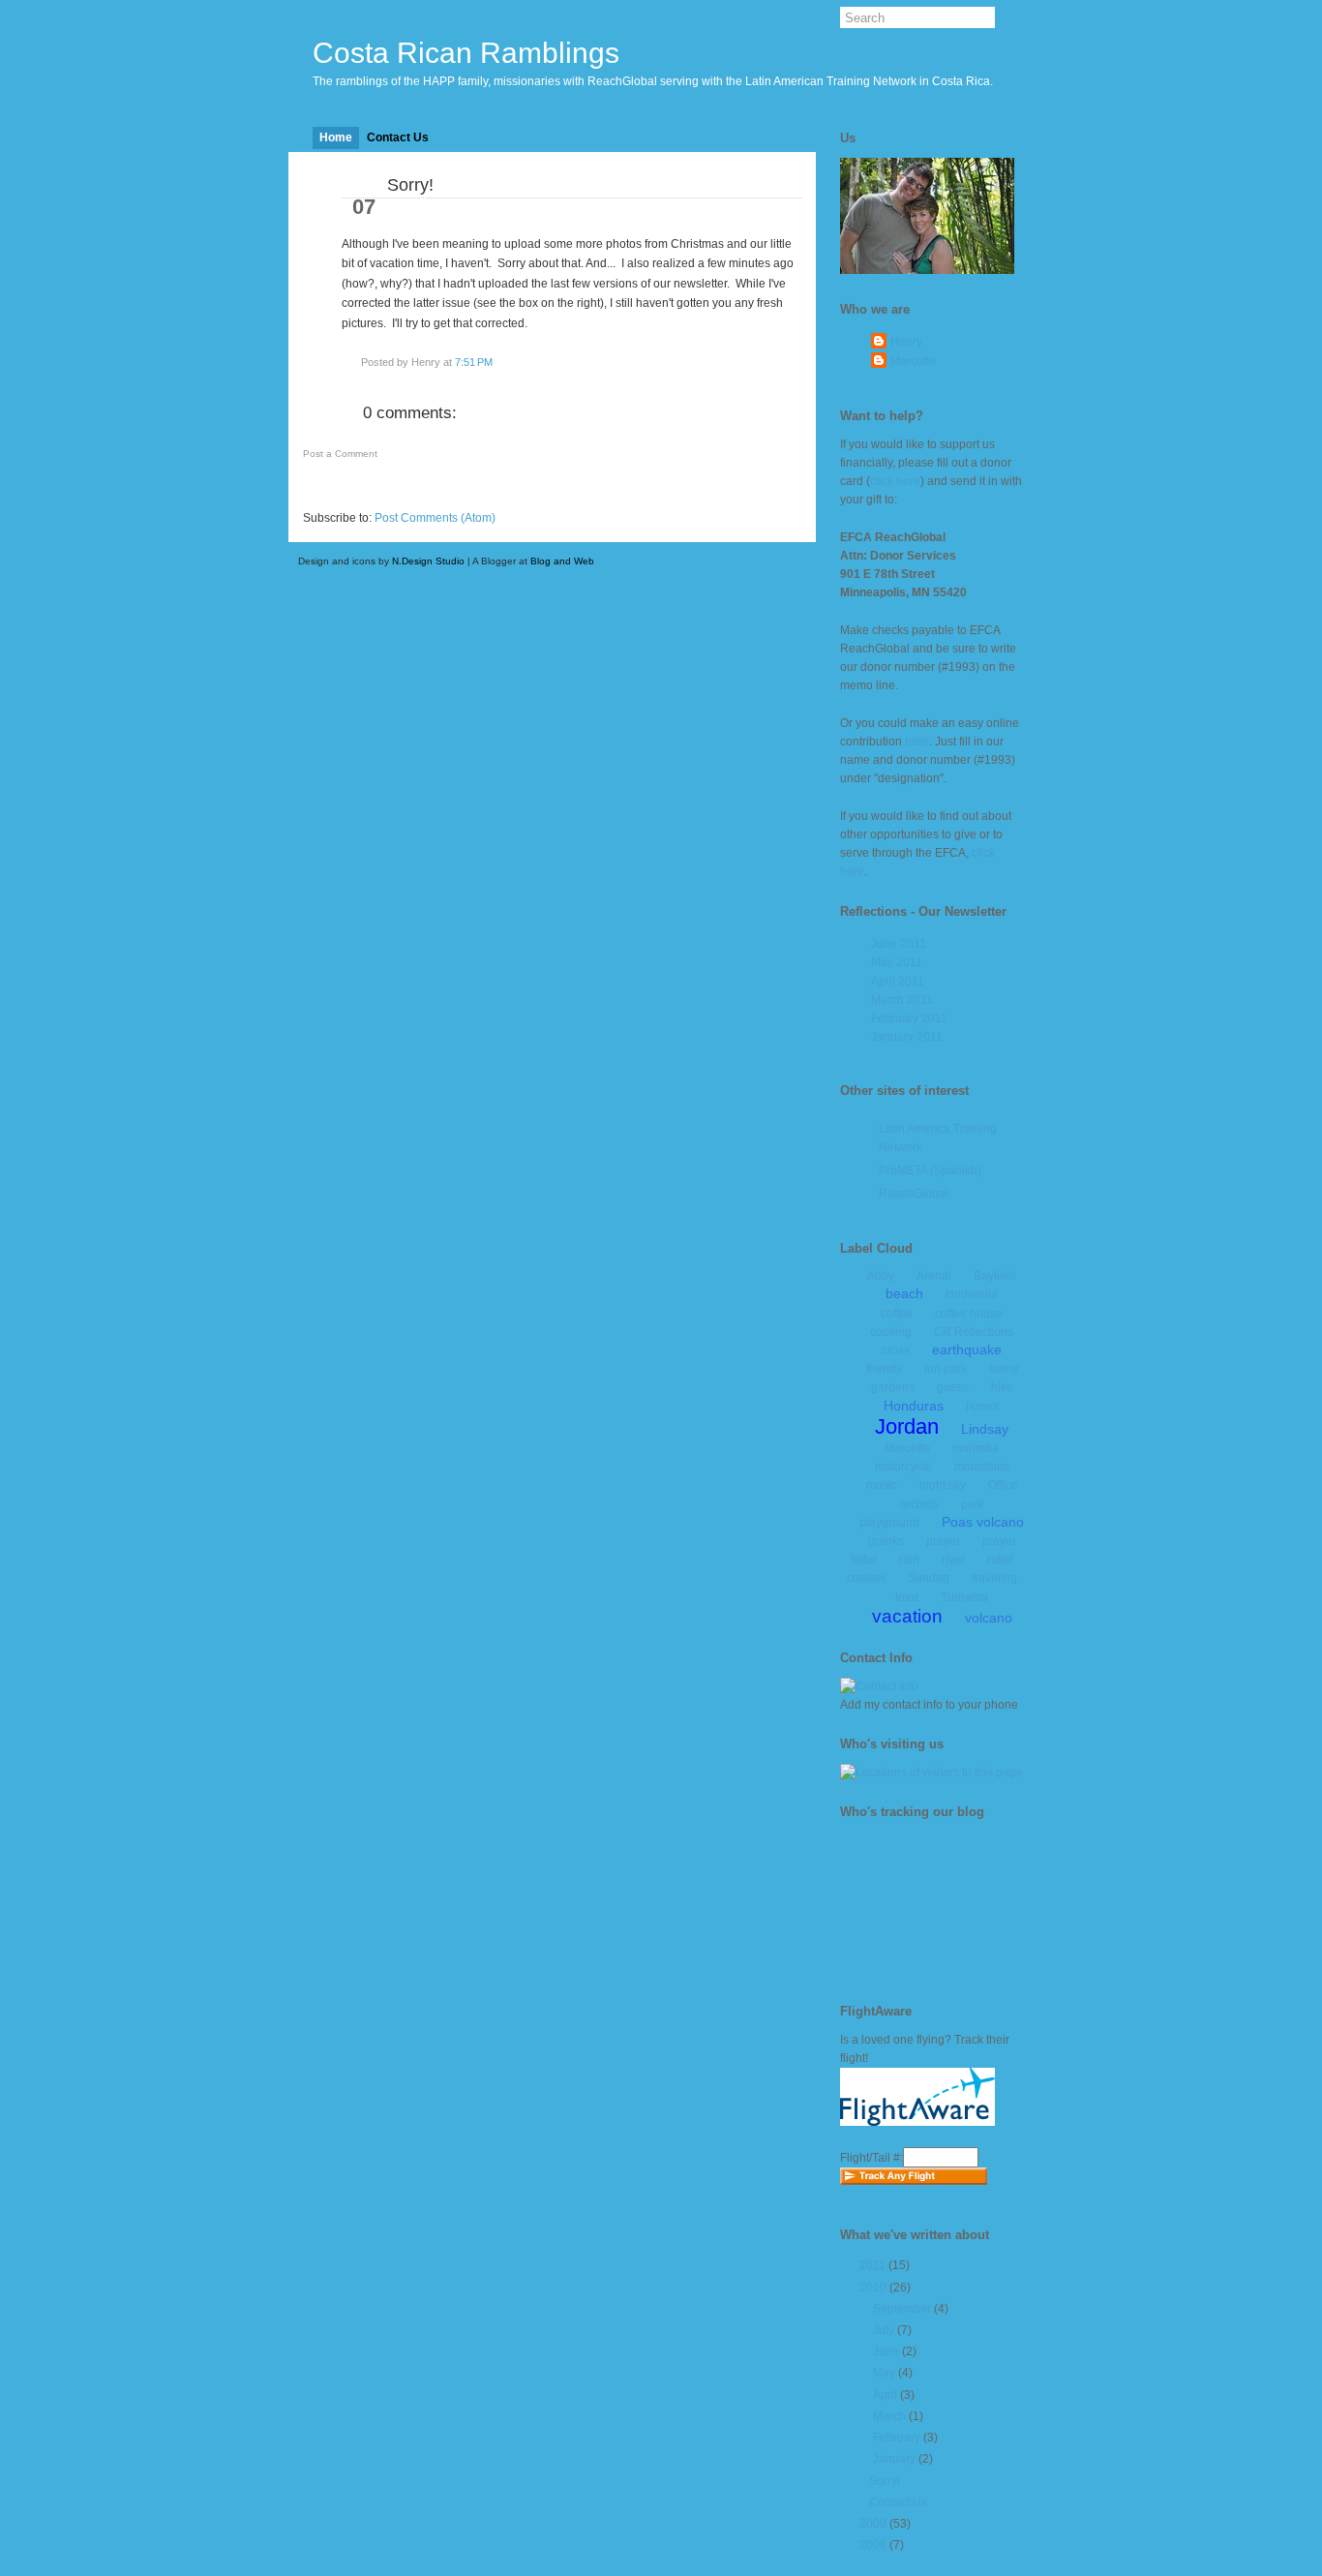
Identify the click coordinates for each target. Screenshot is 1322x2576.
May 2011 (897, 962)
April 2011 (898, 982)
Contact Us (398, 137)
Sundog (929, 1578)
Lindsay (985, 1429)
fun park (946, 1369)
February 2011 (909, 1018)
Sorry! (410, 185)
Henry (906, 342)
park (973, 1504)
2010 (873, 2288)
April (885, 2395)
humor (983, 1407)
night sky (943, 1485)
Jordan (907, 1426)
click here (895, 481)
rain (909, 1560)
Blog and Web (562, 561)
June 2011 (899, 944)
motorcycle (903, 1467)
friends (884, 1369)
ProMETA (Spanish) (930, 1170)
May (884, 2373)
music (882, 1485)
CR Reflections (974, 1332)
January (894, 2459)
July (884, 2330)
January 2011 (907, 1037)
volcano (989, 1618)
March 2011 (902, 1000)
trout (907, 1597)
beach (904, 1293)
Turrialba (964, 1597)
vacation (907, 1616)
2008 (873, 2545)
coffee (897, 1314)
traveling (994, 1578)
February (897, 2438)
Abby (881, 1276)
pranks (886, 1541)
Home (336, 137)
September (902, 2309)
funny (1004, 1369)
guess (953, 1387)
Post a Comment (340, 454)
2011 (872, 2265)
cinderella (972, 1294)
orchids (919, 1504)
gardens (893, 1387)
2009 (873, 2524)
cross (896, 1350)
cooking (891, 1332)
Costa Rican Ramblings (466, 53)
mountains (982, 1467)
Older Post (754, 486)
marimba (976, 1448)
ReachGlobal (914, 1194)
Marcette (913, 361)
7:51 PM (474, 362)
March (889, 2416)
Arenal (934, 1276)
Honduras (914, 1406)
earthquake (967, 1349)
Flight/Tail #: (871, 2158)
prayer (943, 1541)
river (953, 1560)
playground (889, 1523)
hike (1002, 1387)
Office (1003, 1485)
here (917, 742)
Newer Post (353, 486)
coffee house (969, 1314)
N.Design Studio (428, 561)
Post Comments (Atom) (435, 518)
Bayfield (995, 1276)
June (886, 2351)
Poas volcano (983, 1522)
